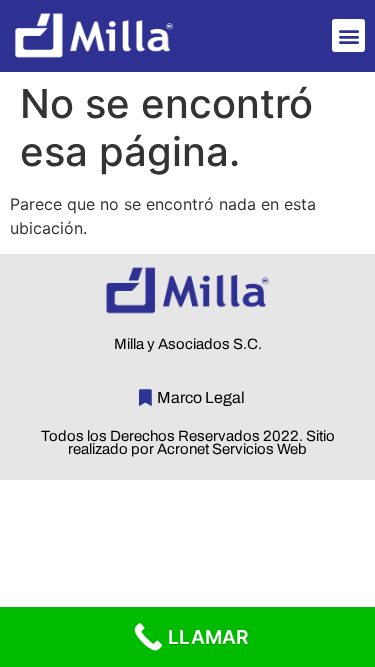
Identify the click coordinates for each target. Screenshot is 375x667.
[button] (348, 35)
